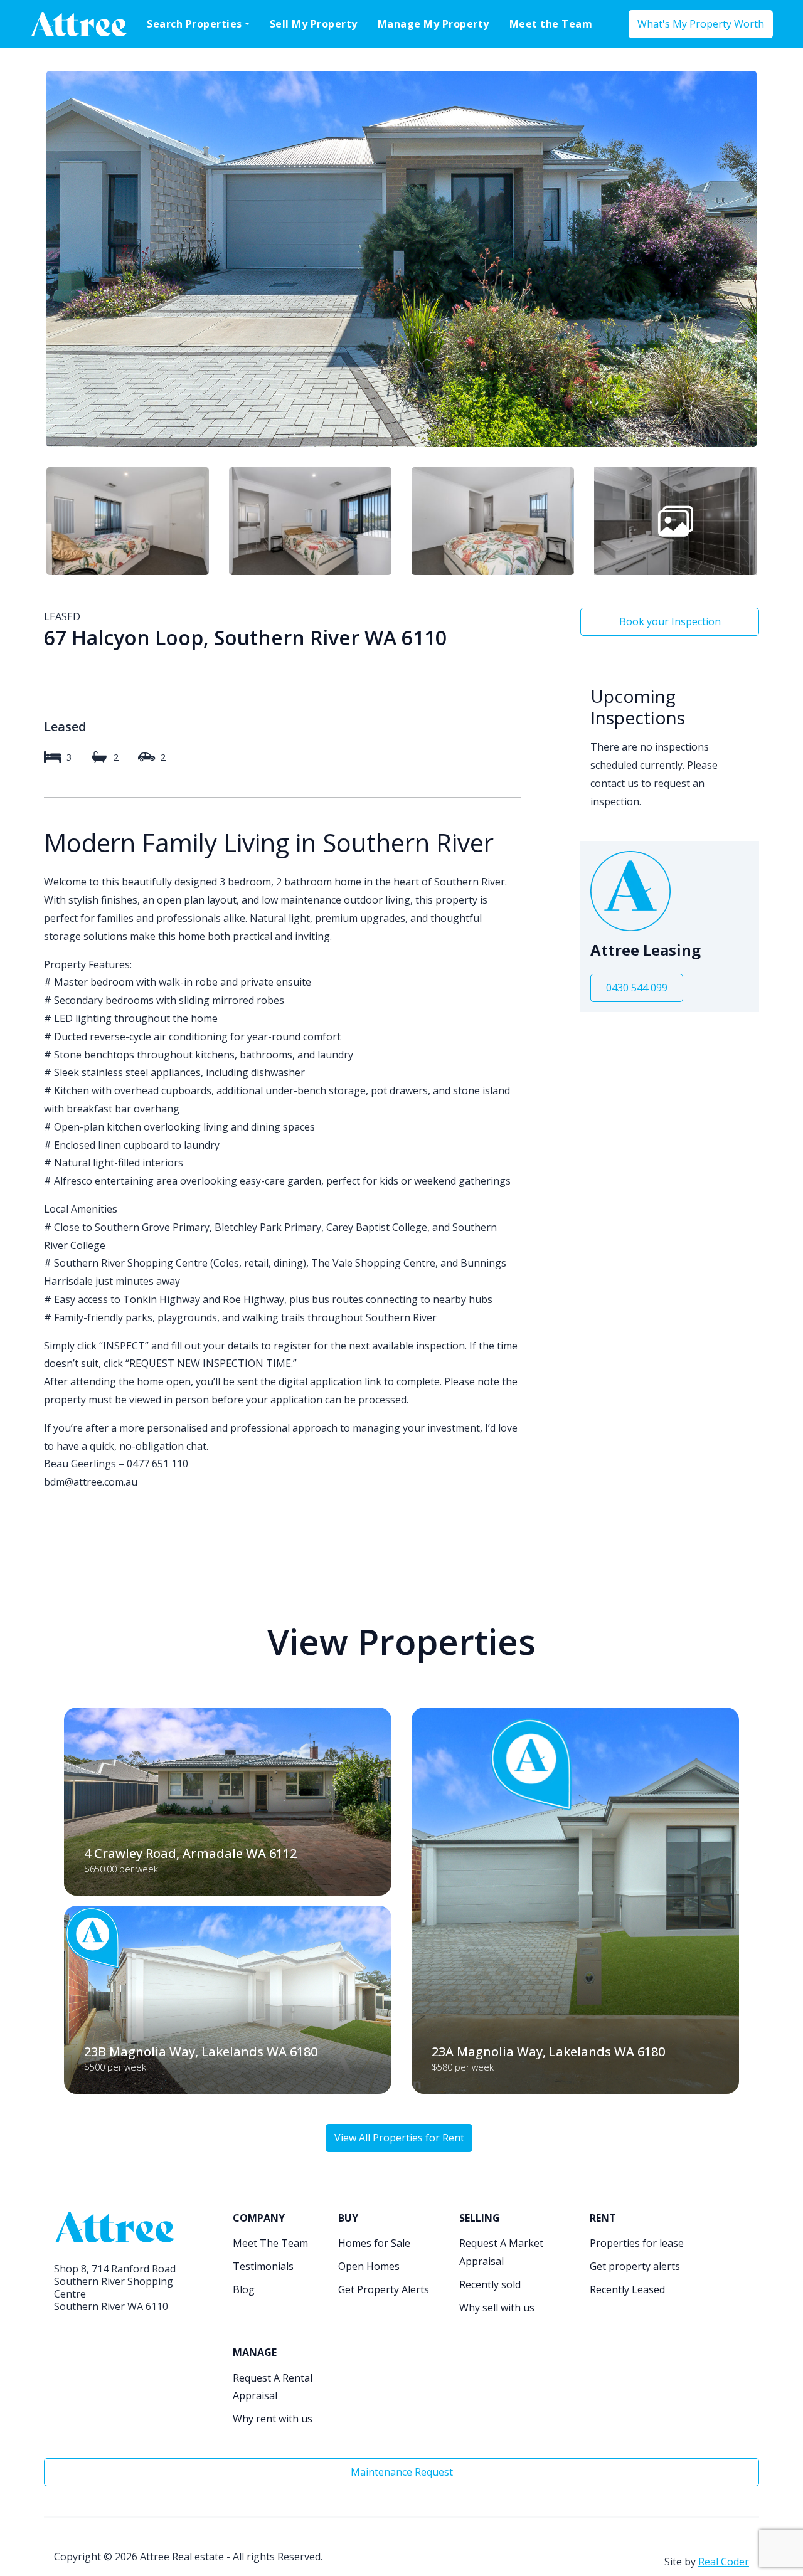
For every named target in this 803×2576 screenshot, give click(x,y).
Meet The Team (270, 2243)
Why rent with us (273, 2419)
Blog (244, 2289)
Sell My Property (314, 24)
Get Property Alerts (384, 2289)
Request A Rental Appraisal (273, 2387)
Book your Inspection (670, 621)
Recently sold (490, 2284)
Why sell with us (497, 2308)
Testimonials (263, 2266)
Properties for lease (637, 2243)
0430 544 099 (637, 988)
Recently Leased (627, 2289)
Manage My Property (433, 24)
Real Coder (724, 2562)
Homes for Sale (374, 2243)
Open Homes (369, 2266)
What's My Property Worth (701, 24)
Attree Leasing (646, 950)
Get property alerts (635, 2266)
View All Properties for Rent (399, 2138)
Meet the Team (551, 24)
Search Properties (194, 24)
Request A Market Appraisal (501, 2252)
